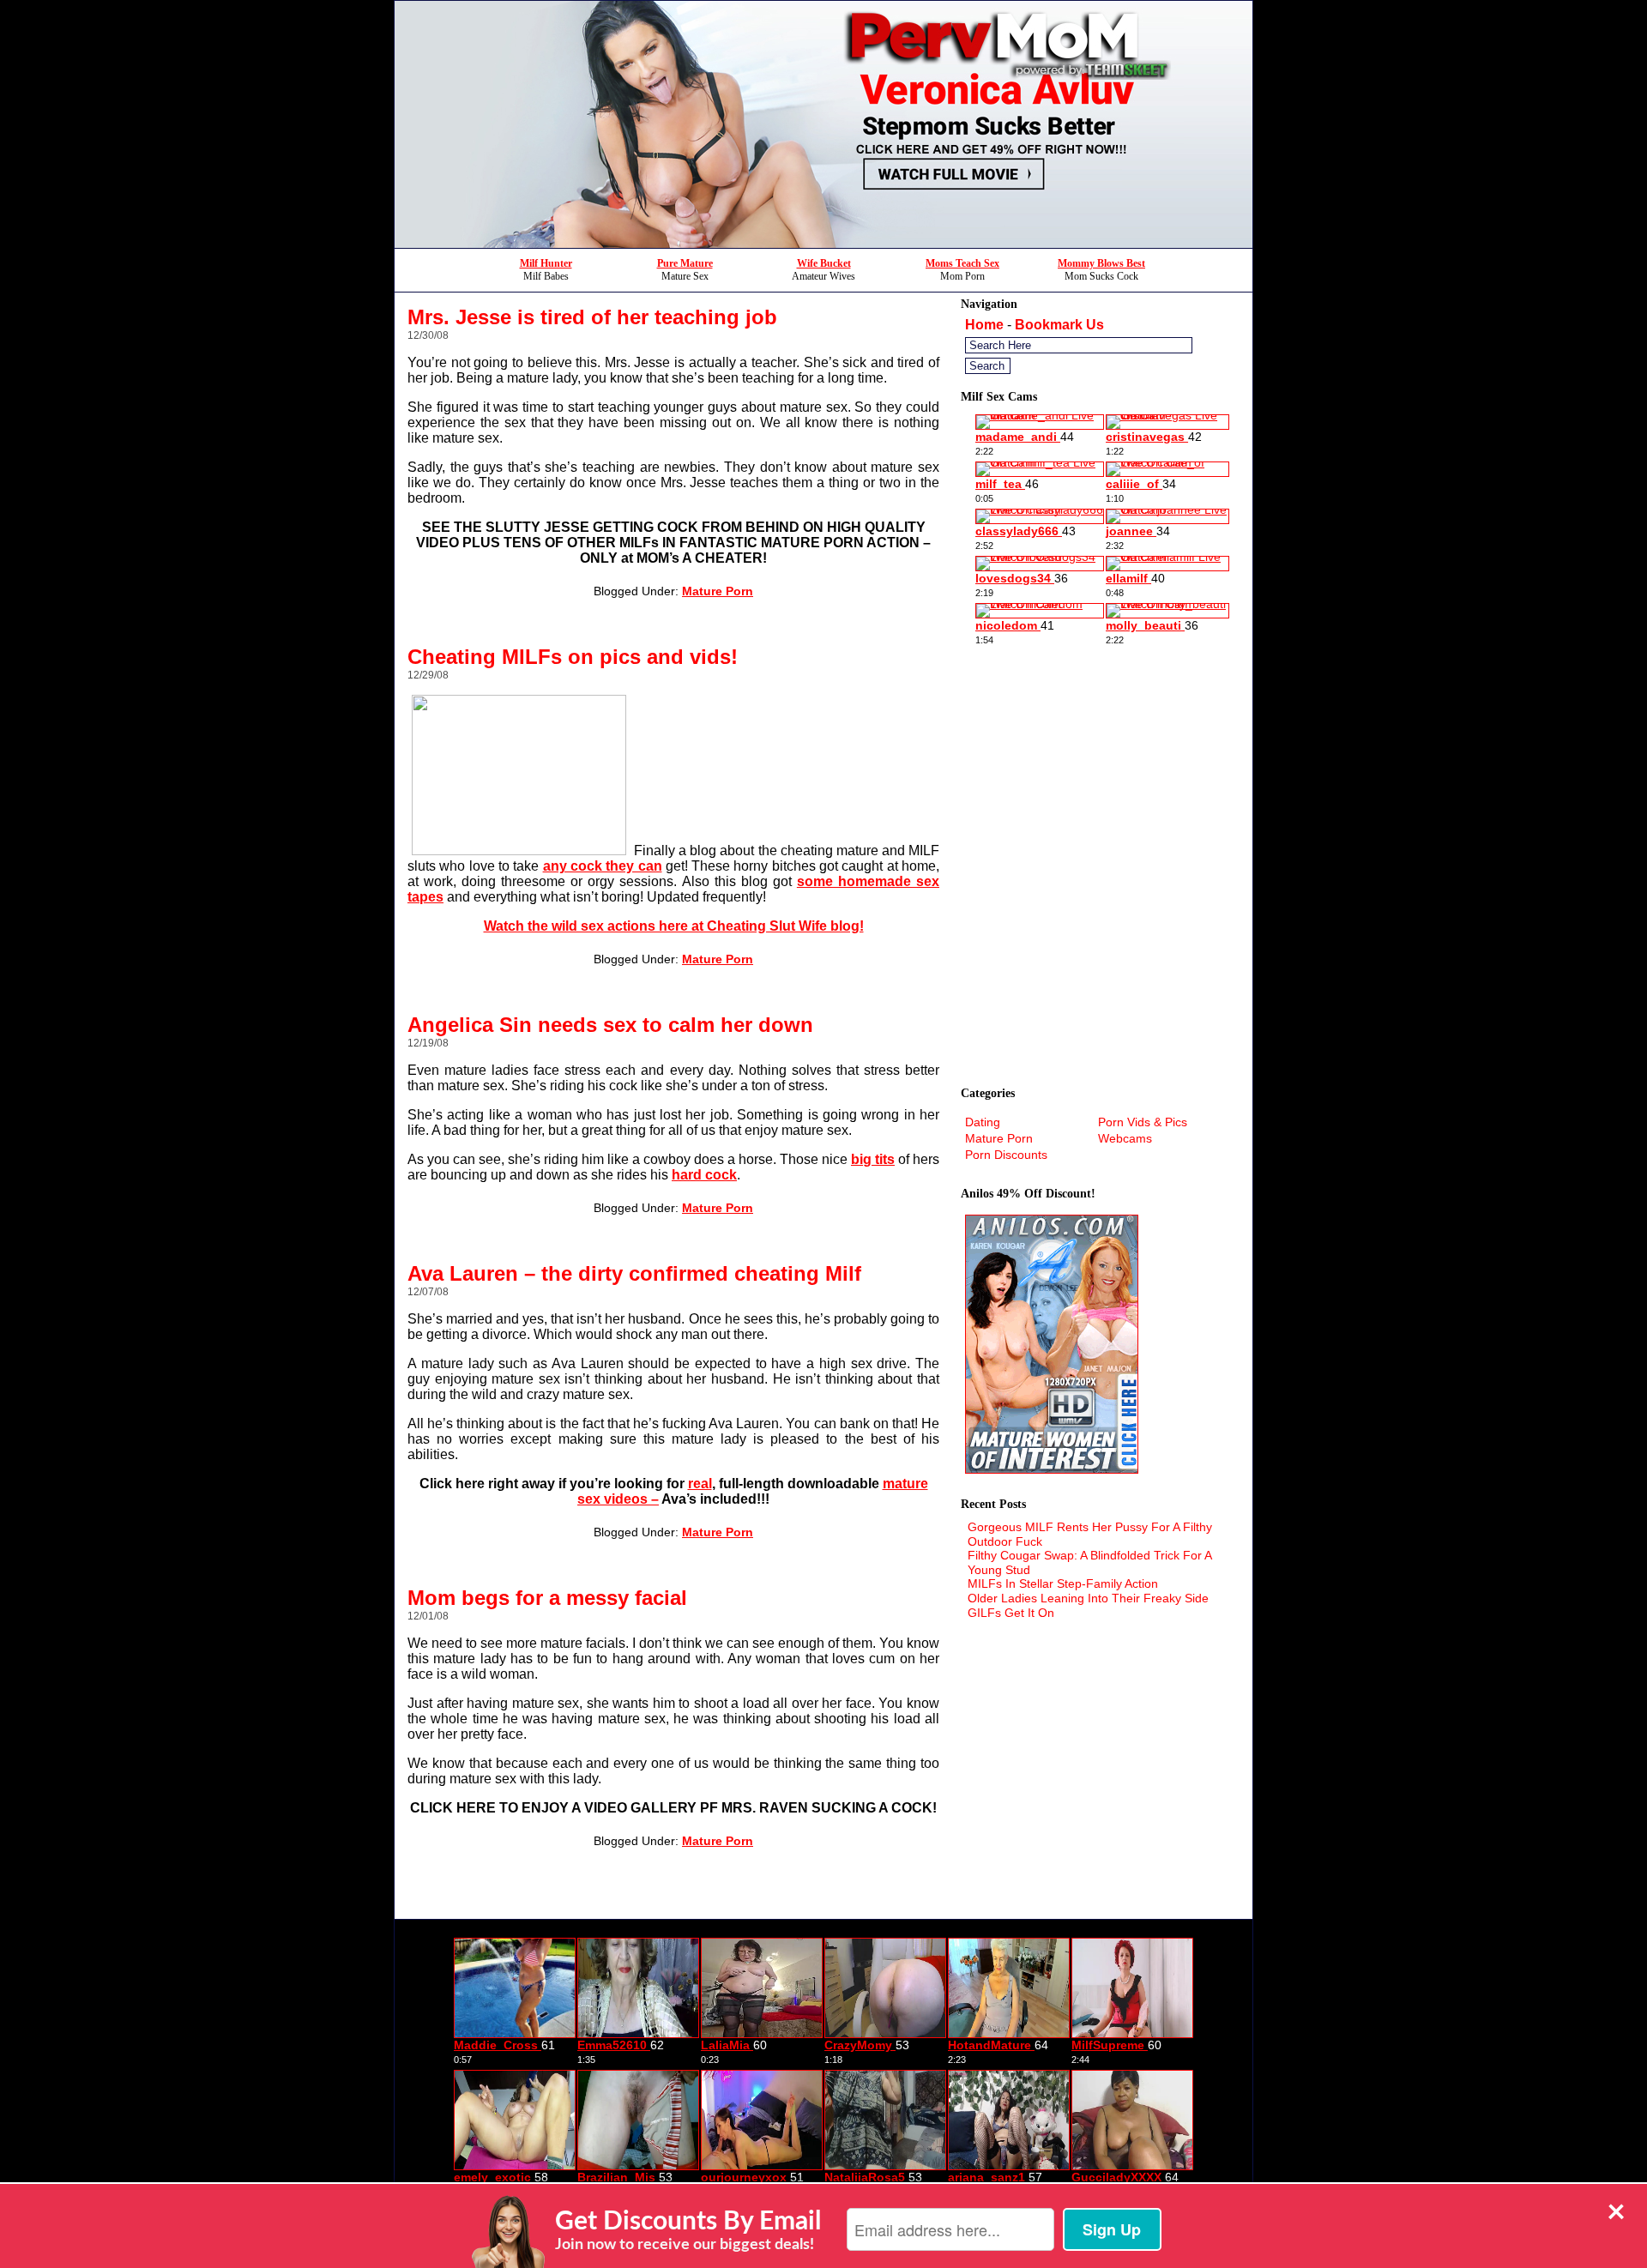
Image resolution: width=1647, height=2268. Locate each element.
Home (984, 325)
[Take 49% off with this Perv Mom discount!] (823, 243)
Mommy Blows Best (1101, 263)
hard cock (704, 1175)
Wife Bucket (824, 263)
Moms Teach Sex (962, 263)
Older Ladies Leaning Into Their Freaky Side (1088, 1598)
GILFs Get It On (1011, 1613)
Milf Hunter (546, 263)
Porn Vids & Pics (1143, 1122)
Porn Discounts (1006, 1155)
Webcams (1125, 1138)
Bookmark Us (1059, 325)
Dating (983, 1122)
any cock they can (603, 866)
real (700, 1484)
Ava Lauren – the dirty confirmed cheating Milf (634, 1273)
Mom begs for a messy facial (547, 1598)
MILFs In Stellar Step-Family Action (1063, 1583)
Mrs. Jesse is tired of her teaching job (592, 317)
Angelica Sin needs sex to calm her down (610, 1025)
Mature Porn (718, 591)
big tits (873, 1159)
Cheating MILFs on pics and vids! (573, 657)
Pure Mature (685, 263)
